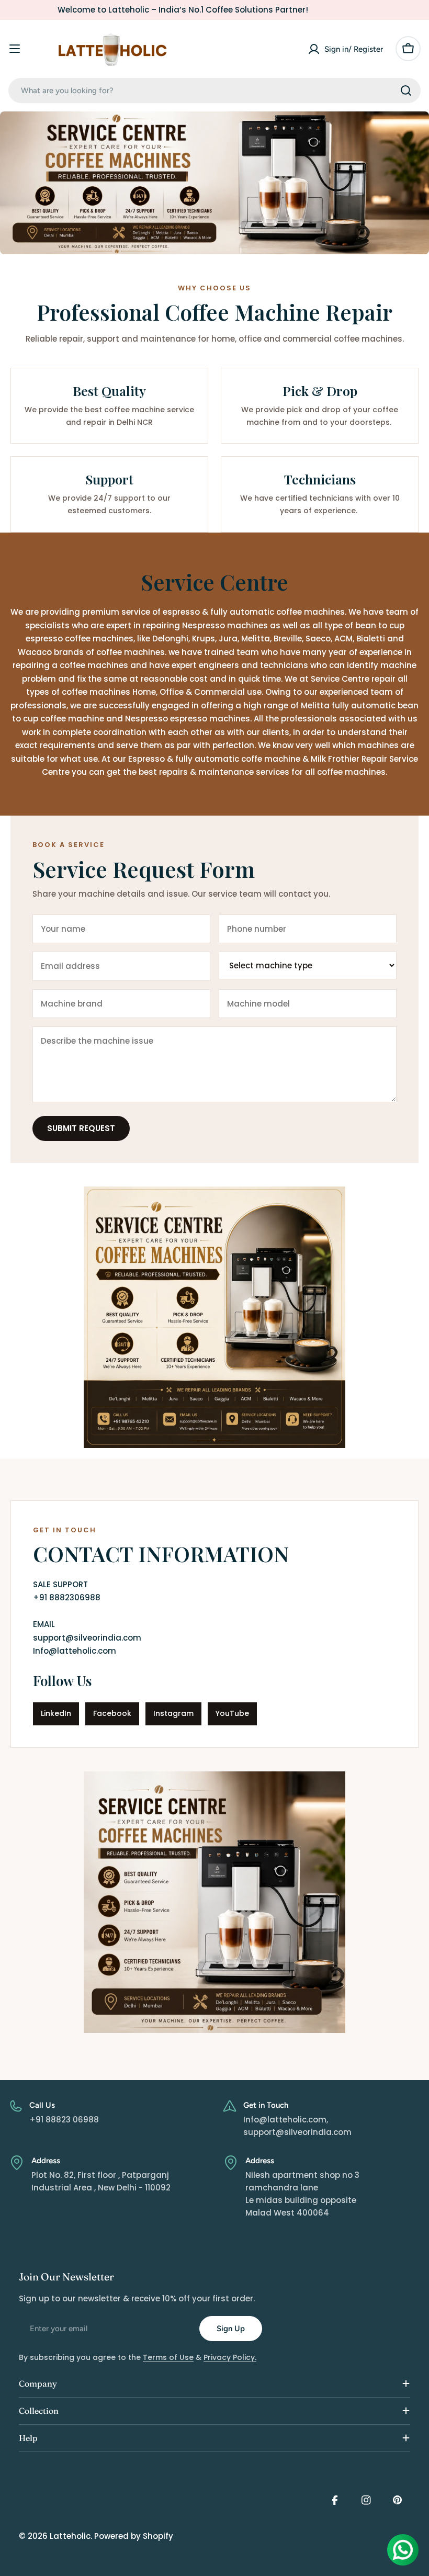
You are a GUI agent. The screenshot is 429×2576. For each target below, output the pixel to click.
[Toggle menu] (15, 49)
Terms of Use (168, 2357)
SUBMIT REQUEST (81, 1128)
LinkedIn (56, 1713)
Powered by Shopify (134, 2536)
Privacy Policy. (230, 2357)
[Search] (406, 91)
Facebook (112, 1713)
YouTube (232, 1713)
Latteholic (70, 2536)
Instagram (173, 1713)
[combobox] (214, 91)
